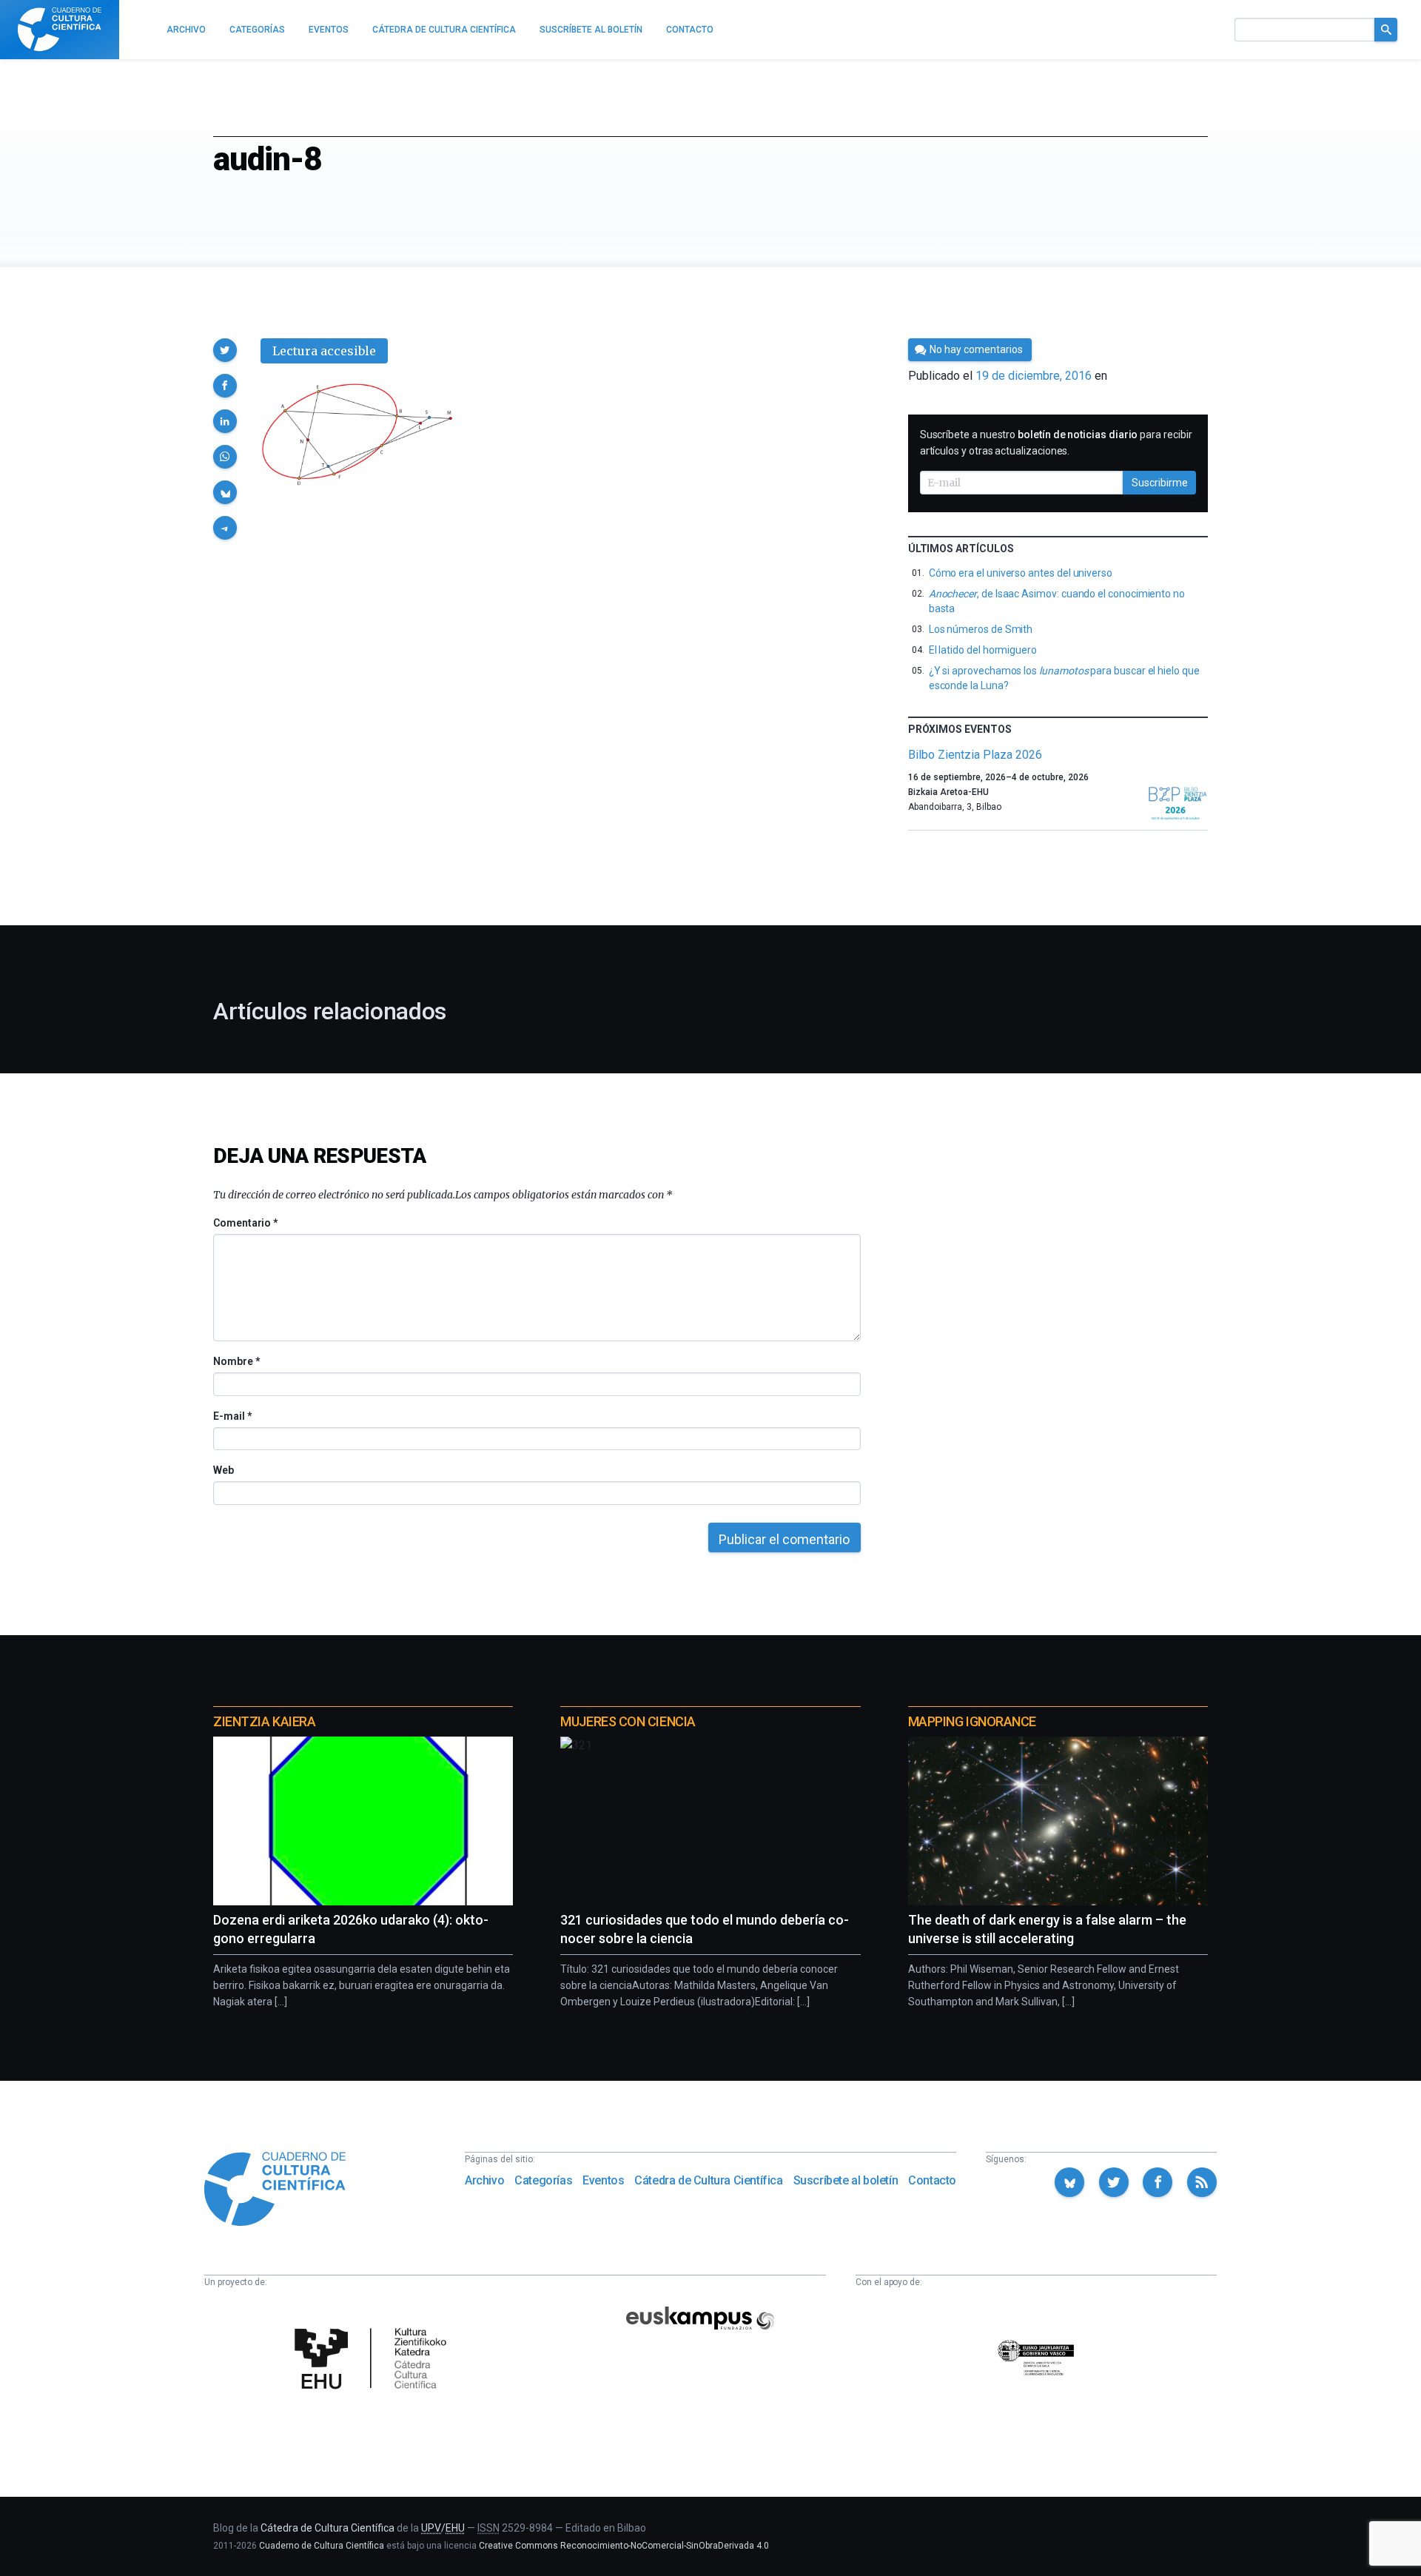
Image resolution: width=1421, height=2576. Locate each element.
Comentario (245, 1223)
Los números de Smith (981, 629)
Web (224, 1470)
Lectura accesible (324, 351)
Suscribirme (1160, 483)
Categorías (543, 2180)
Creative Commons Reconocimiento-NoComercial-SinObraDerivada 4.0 (624, 2546)
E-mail (232, 1416)
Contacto (932, 2180)
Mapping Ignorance (972, 1721)
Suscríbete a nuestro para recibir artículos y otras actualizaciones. (1056, 443)
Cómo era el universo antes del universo (1021, 573)
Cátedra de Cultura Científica (708, 2180)
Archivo (484, 2180)
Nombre (236, 1361)
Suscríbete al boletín (846, 2180)
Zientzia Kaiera (264, 1721)
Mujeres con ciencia (628, 1721)
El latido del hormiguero (983, 650)
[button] (225, 350)
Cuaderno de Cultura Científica (322, 2546)
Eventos (603, 2180)
